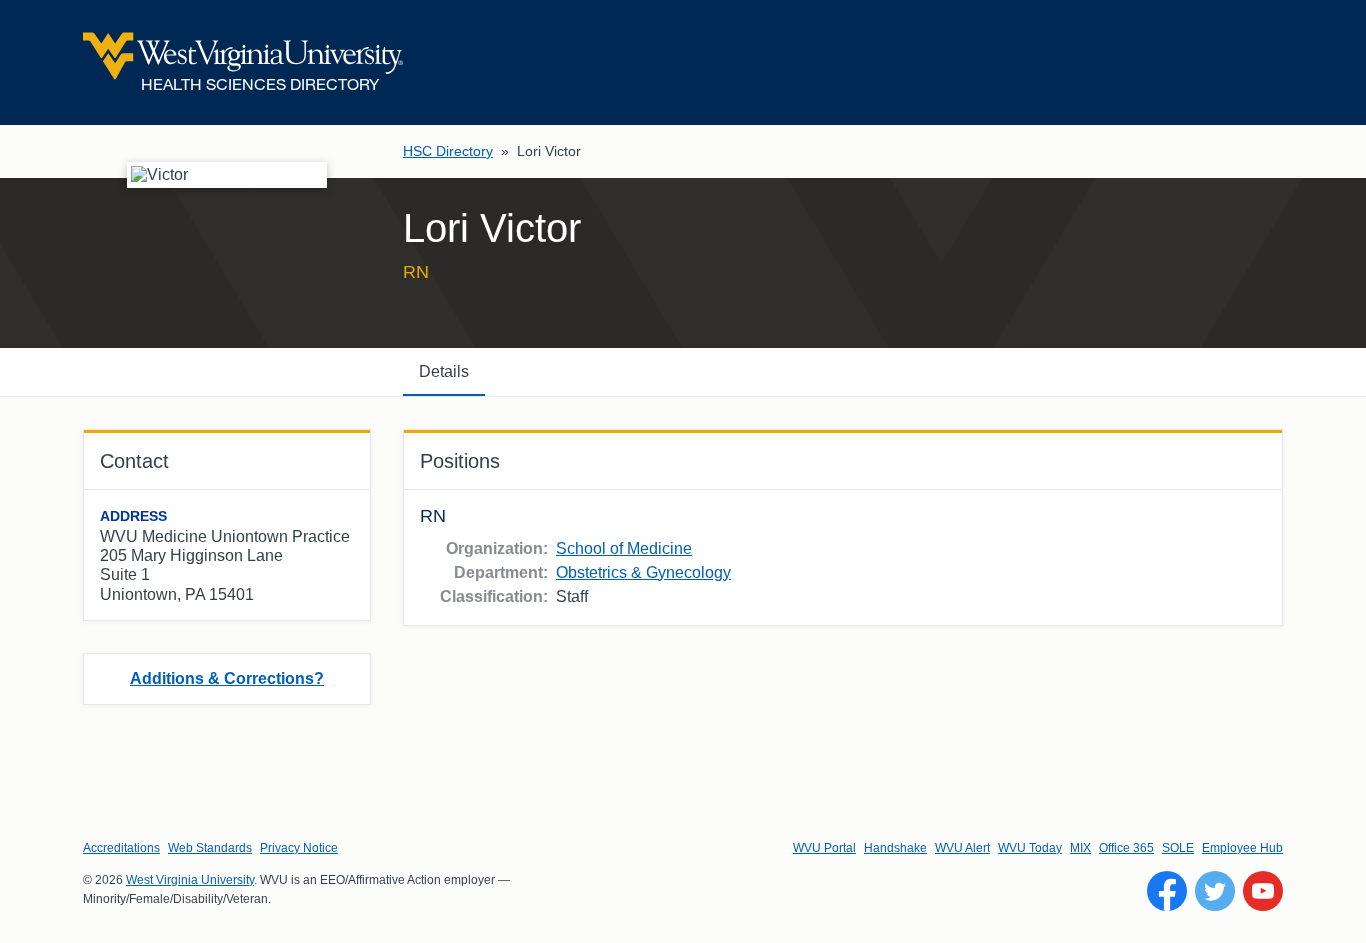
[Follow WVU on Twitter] (1215, 891)
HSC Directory (448, 151)
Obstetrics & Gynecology (643, 572)
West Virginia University (190, 880)
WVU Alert (962, 848)
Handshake (895, 848)
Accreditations (121, 848)
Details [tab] (444, 371)
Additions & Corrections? (227, 678)
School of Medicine (624, 548)
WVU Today (1030, 848)
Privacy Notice (299, 848)
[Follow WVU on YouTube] (1263, 891)
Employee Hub (1242, 848)
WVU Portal (824, 848)
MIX (1080, 848)
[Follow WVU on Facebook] (1167, 891)
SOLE (1178, 848)
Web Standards (210, 848)
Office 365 (1126, 848)
